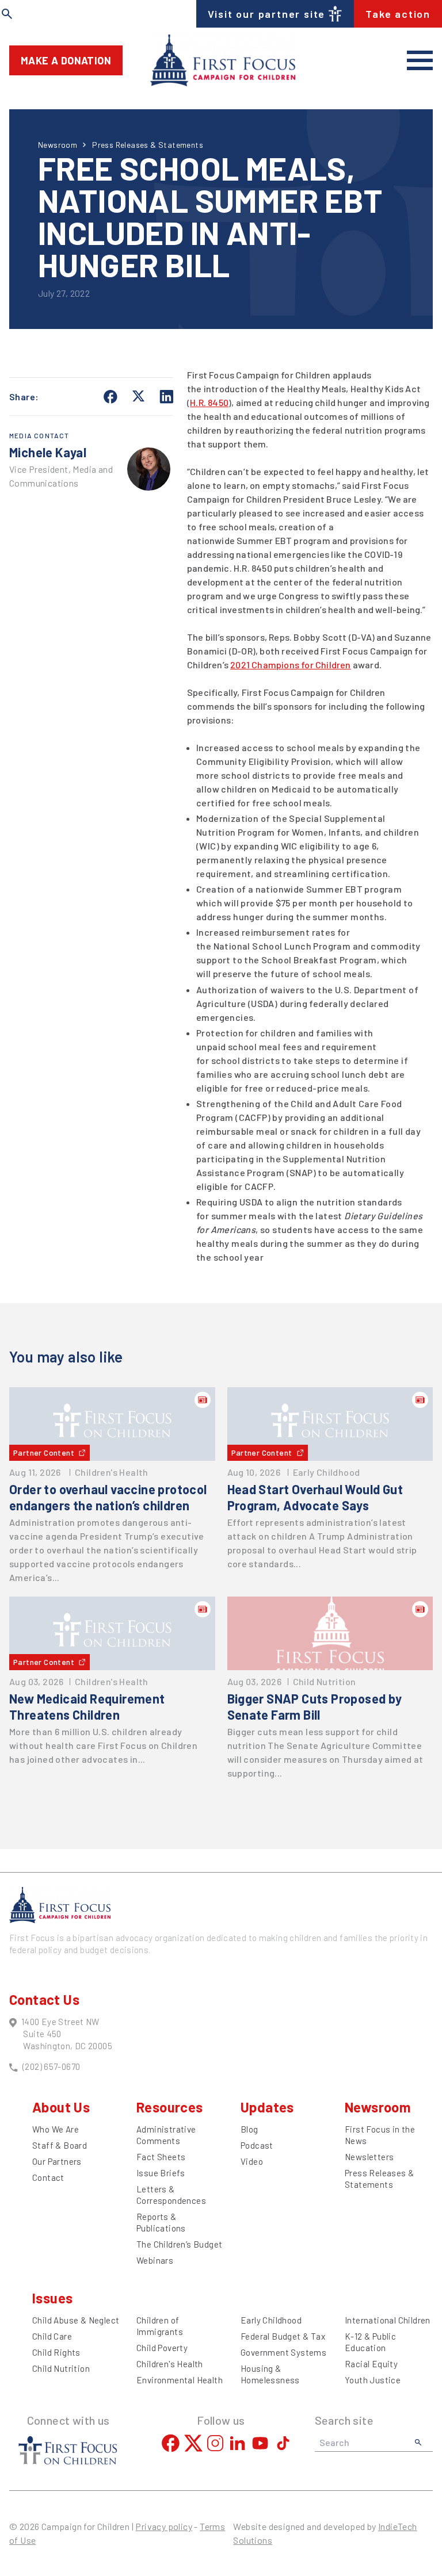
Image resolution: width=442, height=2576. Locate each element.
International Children (388, 2320)
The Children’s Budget (179, 2244)
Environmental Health (180, 2380)
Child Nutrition (61, 2368)
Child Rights (56, 2352)
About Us (61, 2107)
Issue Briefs (161, 2173)
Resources (170, 2107)
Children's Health (170, 2364)
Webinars (155, 2260)
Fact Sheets (161, 2157)
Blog (249, 2129)
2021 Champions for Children (290, 665)
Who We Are (56, 2129)
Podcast (257, 2145)
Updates (267, 2107)
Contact (48, 2177)
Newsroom (58, 145)
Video (252, 2161)
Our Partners (57, 2161)
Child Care (52, 2336)
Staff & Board (60, 2145)
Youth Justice (373, 2380)
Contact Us (44, 1999)
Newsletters (369, 2157)
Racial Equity (371, 2364)
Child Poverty (162, 2348)
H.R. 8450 (209, 402)
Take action (398, 14)
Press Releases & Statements (148, 145)
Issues (52, 2298)
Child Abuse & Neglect (76, 2320)
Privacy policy (164, 2526)
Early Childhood (271, 2320)
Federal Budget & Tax (283, 2336)
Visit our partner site (267, 14)
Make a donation (66, 60)
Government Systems (283, 2352)
